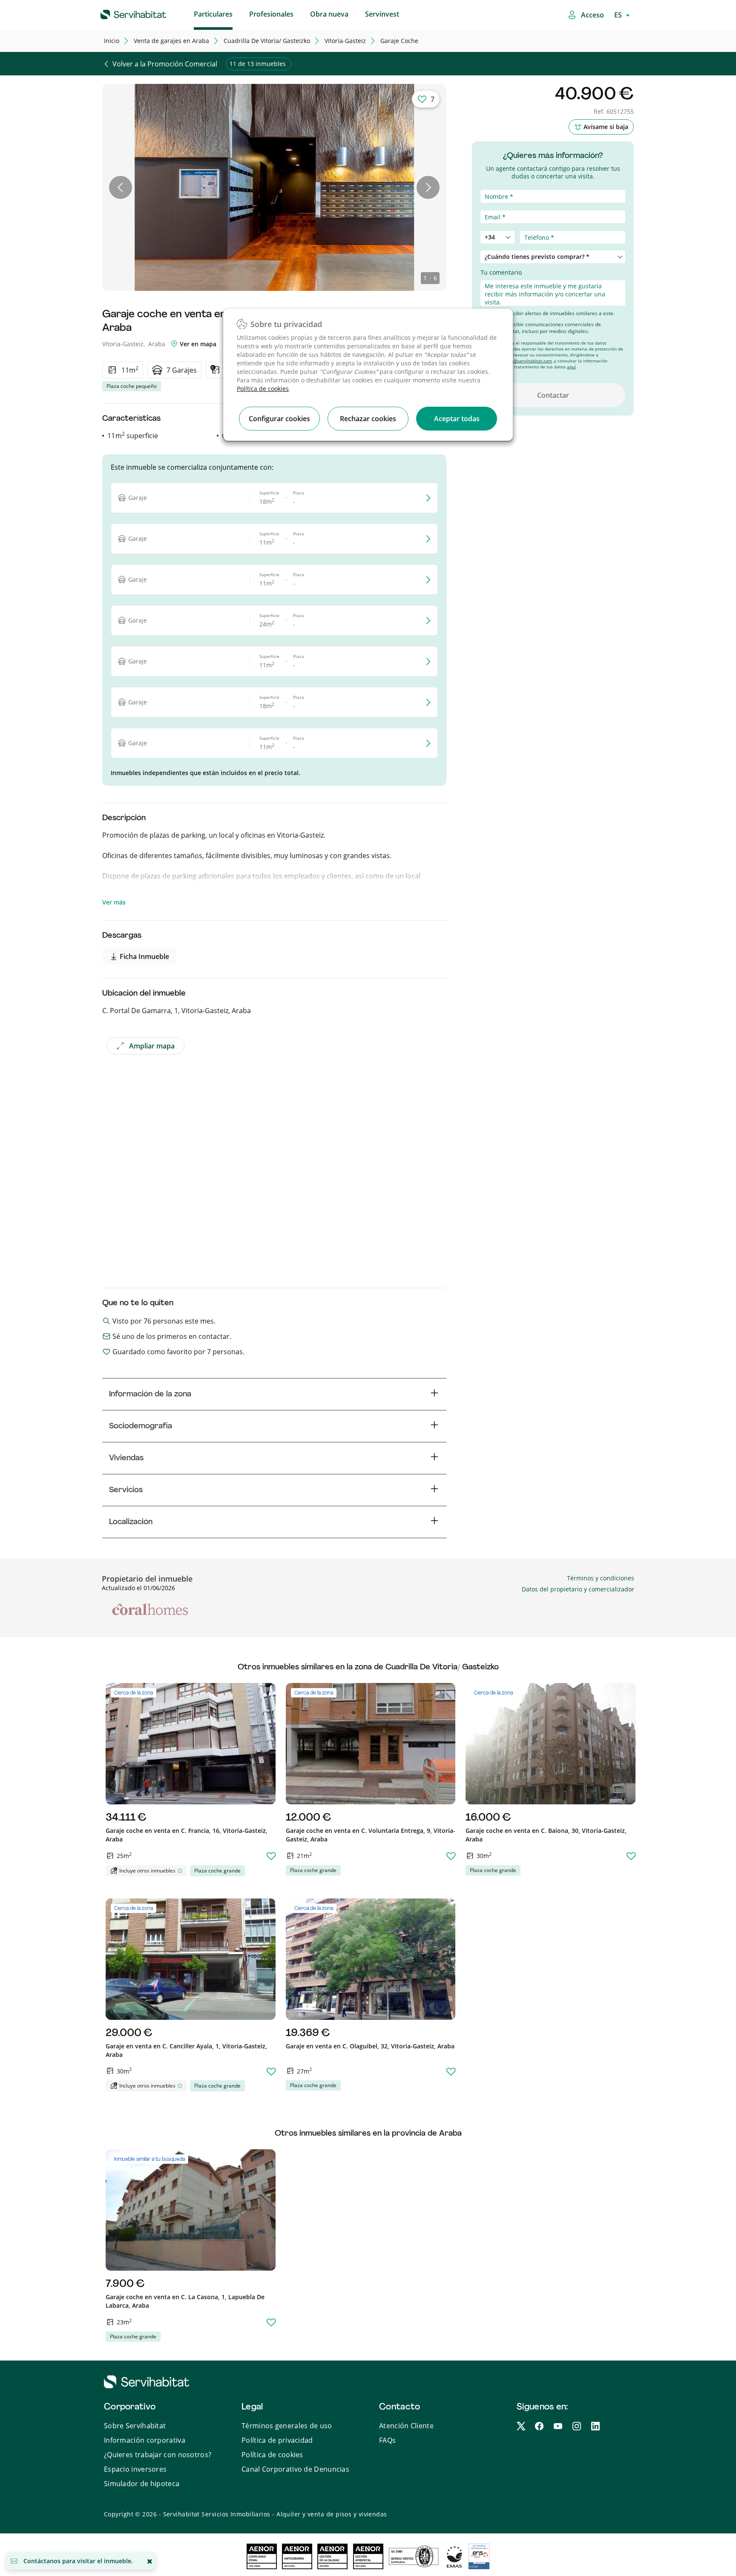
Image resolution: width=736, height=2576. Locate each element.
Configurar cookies (279, 419)
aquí (571, 367)
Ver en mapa (197, 344)
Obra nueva (329, 14)
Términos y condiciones (601, 1578)
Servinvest (382, 14)
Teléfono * (495, 226)
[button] (121, 187)
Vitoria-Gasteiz (345, 41)
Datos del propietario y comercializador (578, 1589)
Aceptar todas (457, 419)
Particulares (213, 14)
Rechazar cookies (368, 419)
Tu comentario (501, 272)
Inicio (112, 41)
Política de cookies (263, 389)
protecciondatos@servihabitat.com (516, 361)
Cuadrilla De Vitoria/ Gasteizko (267, 41)
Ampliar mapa (152, 1046)
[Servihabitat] (120, 13)
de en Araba (171, 41)
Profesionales (271, 14)
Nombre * (495, 185)
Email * (491, 206)
